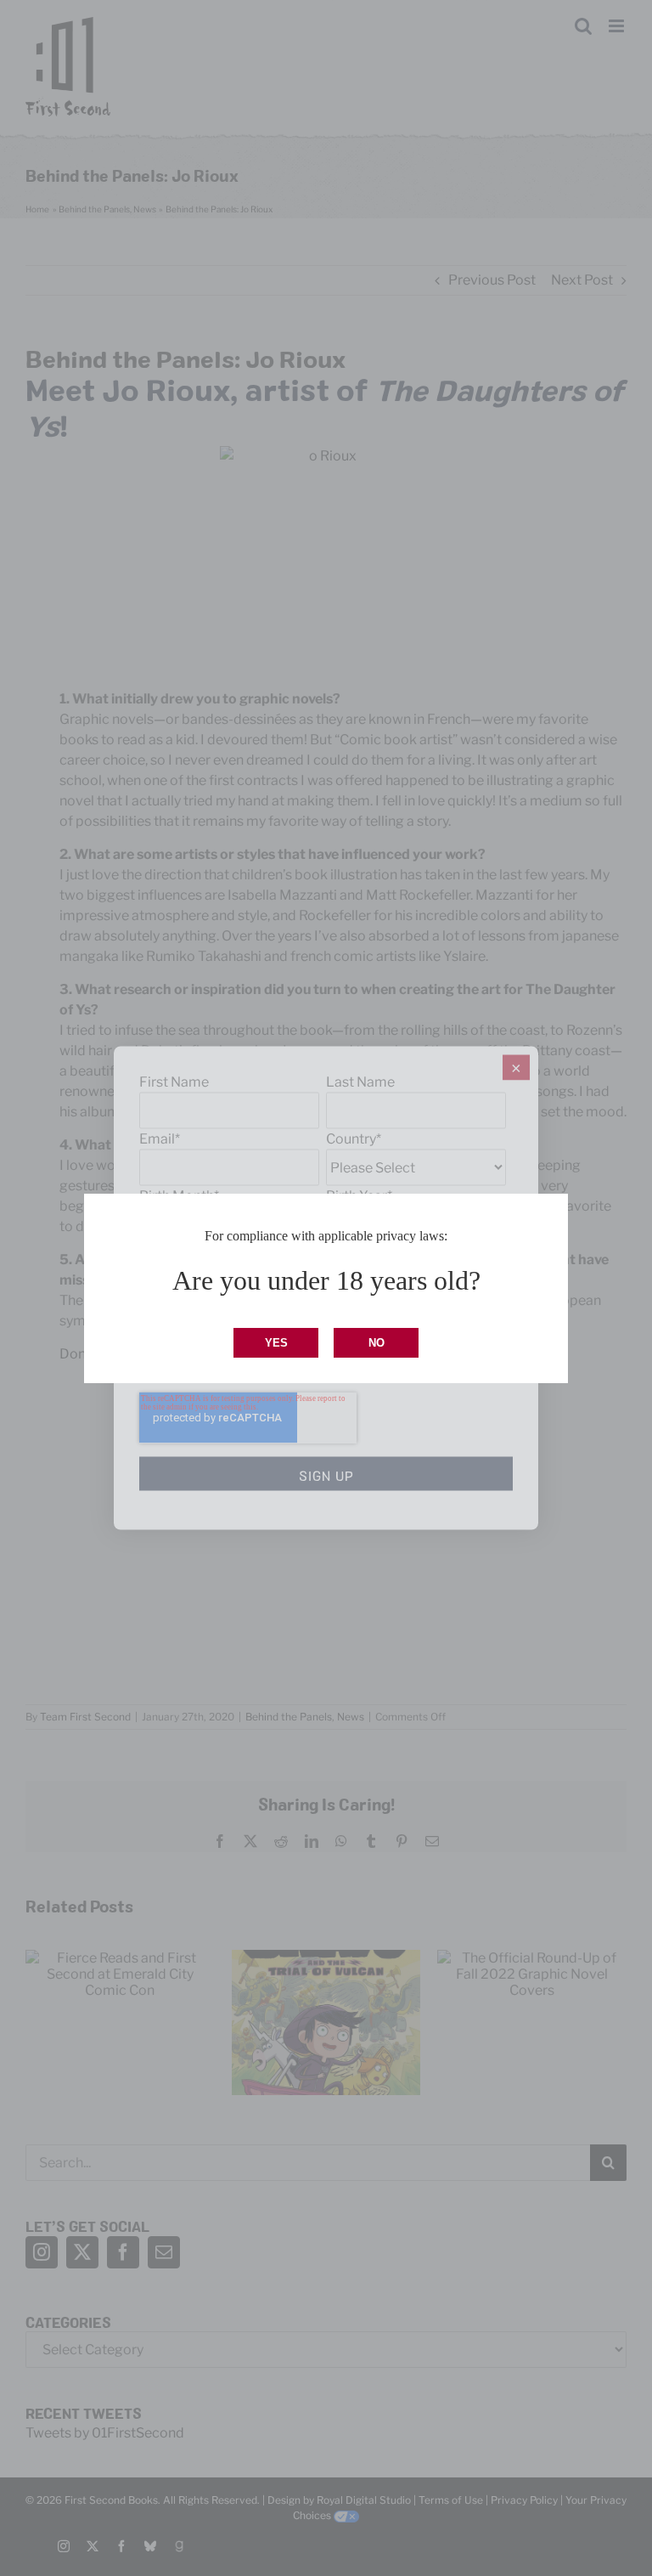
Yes (276, 1343)
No (377, 1343)
